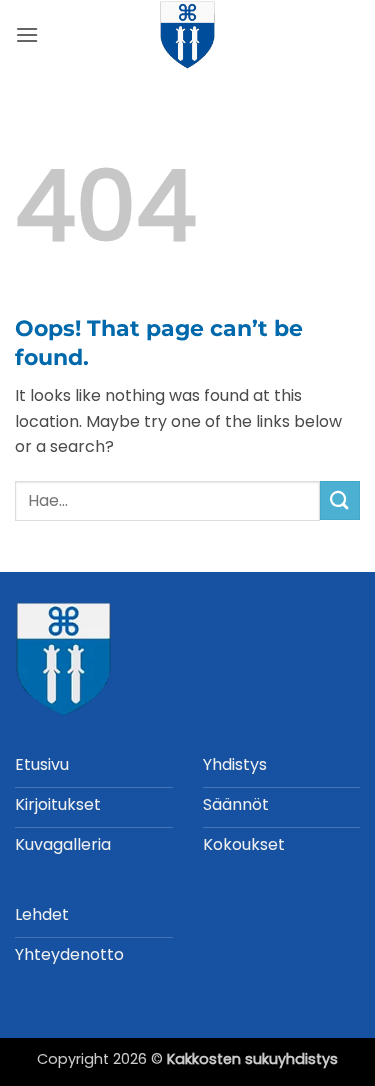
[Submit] (340, 500)
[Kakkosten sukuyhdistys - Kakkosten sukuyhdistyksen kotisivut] (188, 35)
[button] (27, 34)
